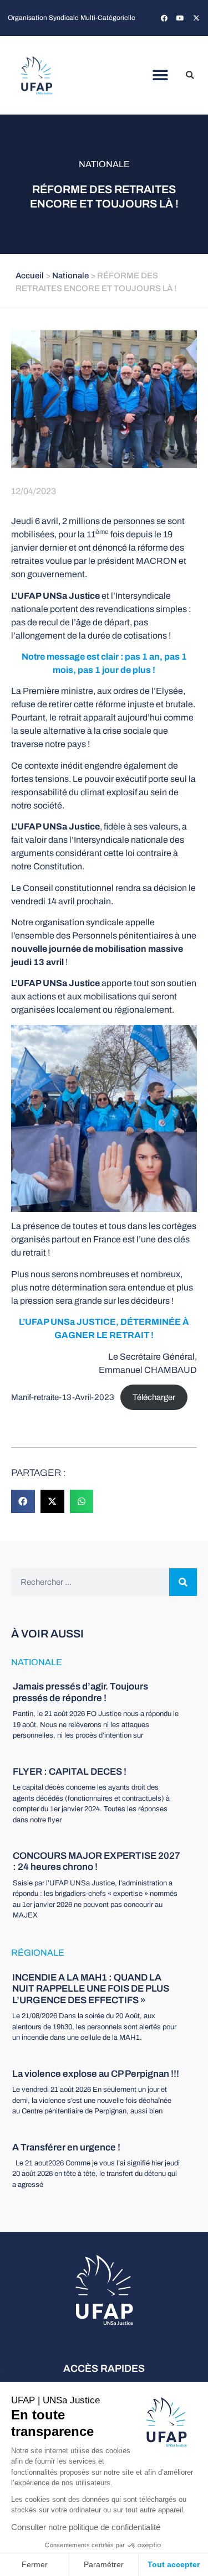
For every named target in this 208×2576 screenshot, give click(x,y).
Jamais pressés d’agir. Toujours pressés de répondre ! (80, 1692)
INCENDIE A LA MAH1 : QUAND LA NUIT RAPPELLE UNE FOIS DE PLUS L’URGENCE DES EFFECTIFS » (91, 1989)
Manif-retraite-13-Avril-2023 (63, 1397)
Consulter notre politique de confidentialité (86, 2527)
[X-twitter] (196, 18)
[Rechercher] (183, 1582)
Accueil (30, 276)
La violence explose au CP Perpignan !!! (96, 2074)
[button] (160, 76)
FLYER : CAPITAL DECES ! (70, 1772)
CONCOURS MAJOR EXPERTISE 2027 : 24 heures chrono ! (97, 1861)
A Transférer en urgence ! (66, 2147)
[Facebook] (164, 18)
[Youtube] (180, 18)
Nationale (104, 164)
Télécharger (154, 1397)
